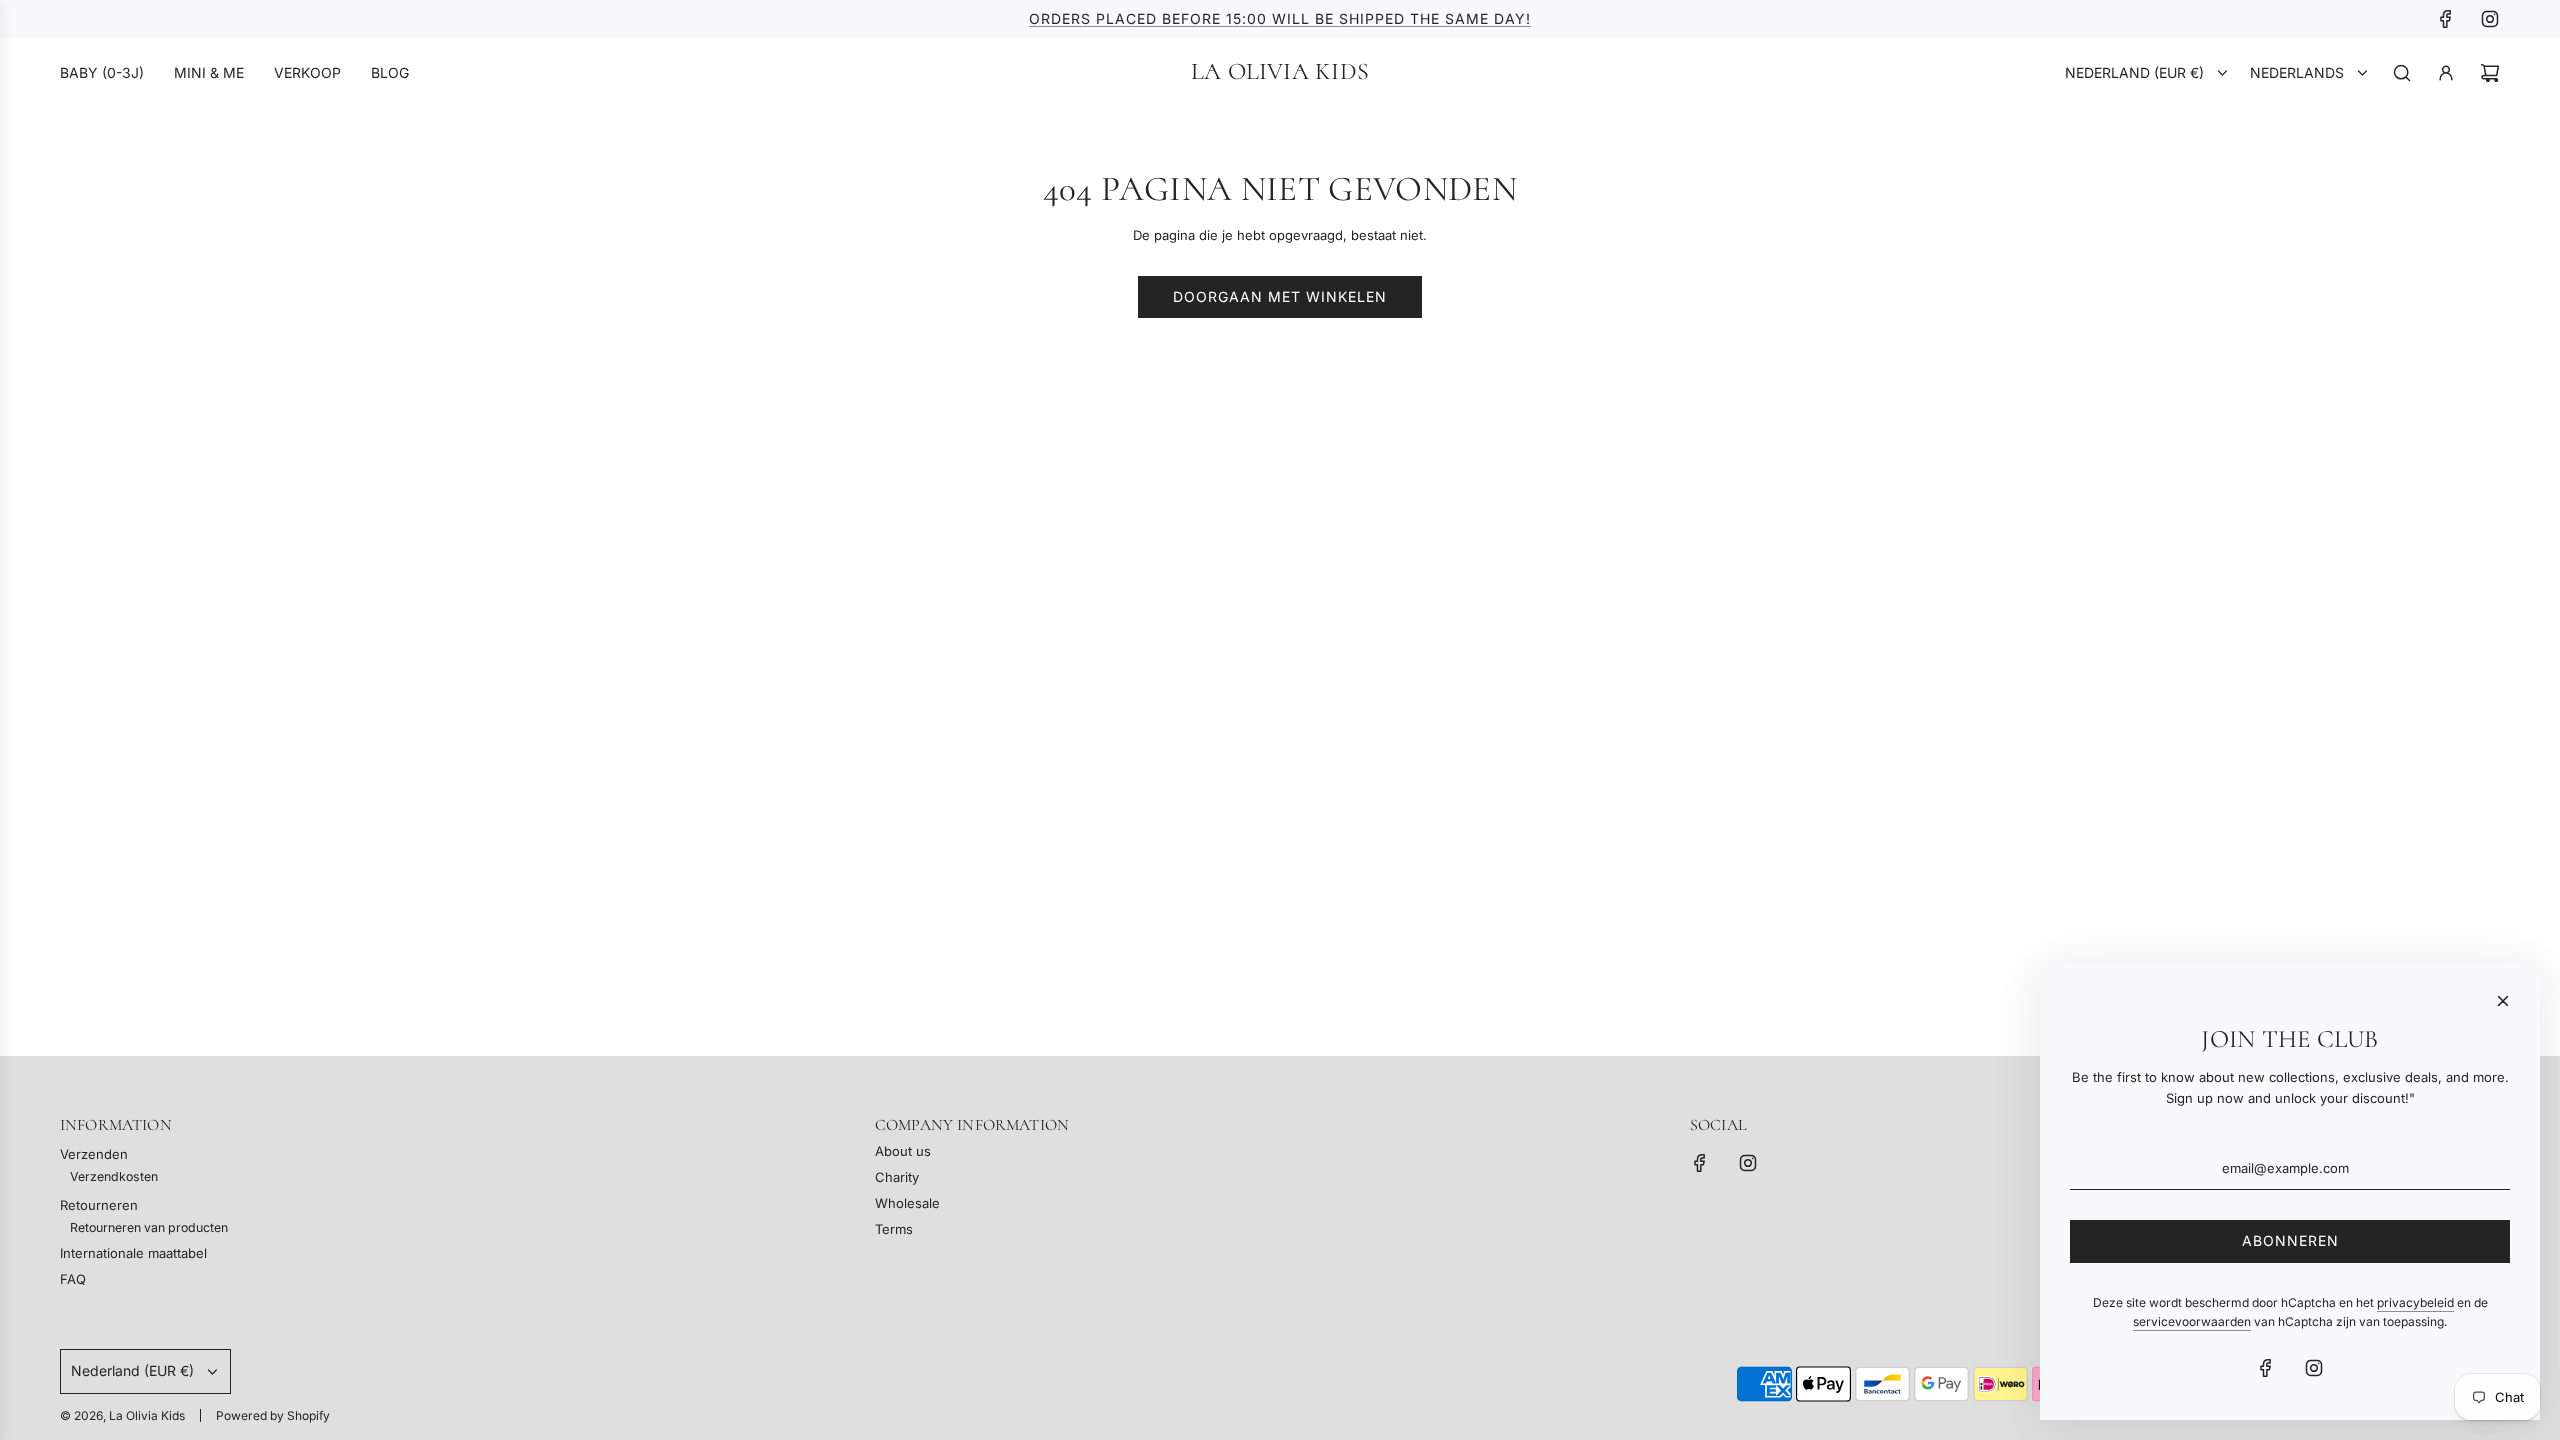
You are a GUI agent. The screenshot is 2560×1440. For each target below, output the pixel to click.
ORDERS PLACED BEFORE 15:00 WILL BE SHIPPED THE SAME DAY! (1280, 18)
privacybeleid (2415, 1302)
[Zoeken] (2402, 73)
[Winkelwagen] (2490, 73)
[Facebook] (2446, 19)
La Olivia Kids (1280, 72)
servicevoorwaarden (2192, 1321)
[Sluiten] (2503, 1001)
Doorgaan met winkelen (1280, 296)
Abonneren (2290, 1240)
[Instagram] (2490, 19)
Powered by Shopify (273, 1415)
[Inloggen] (2446, 73)
